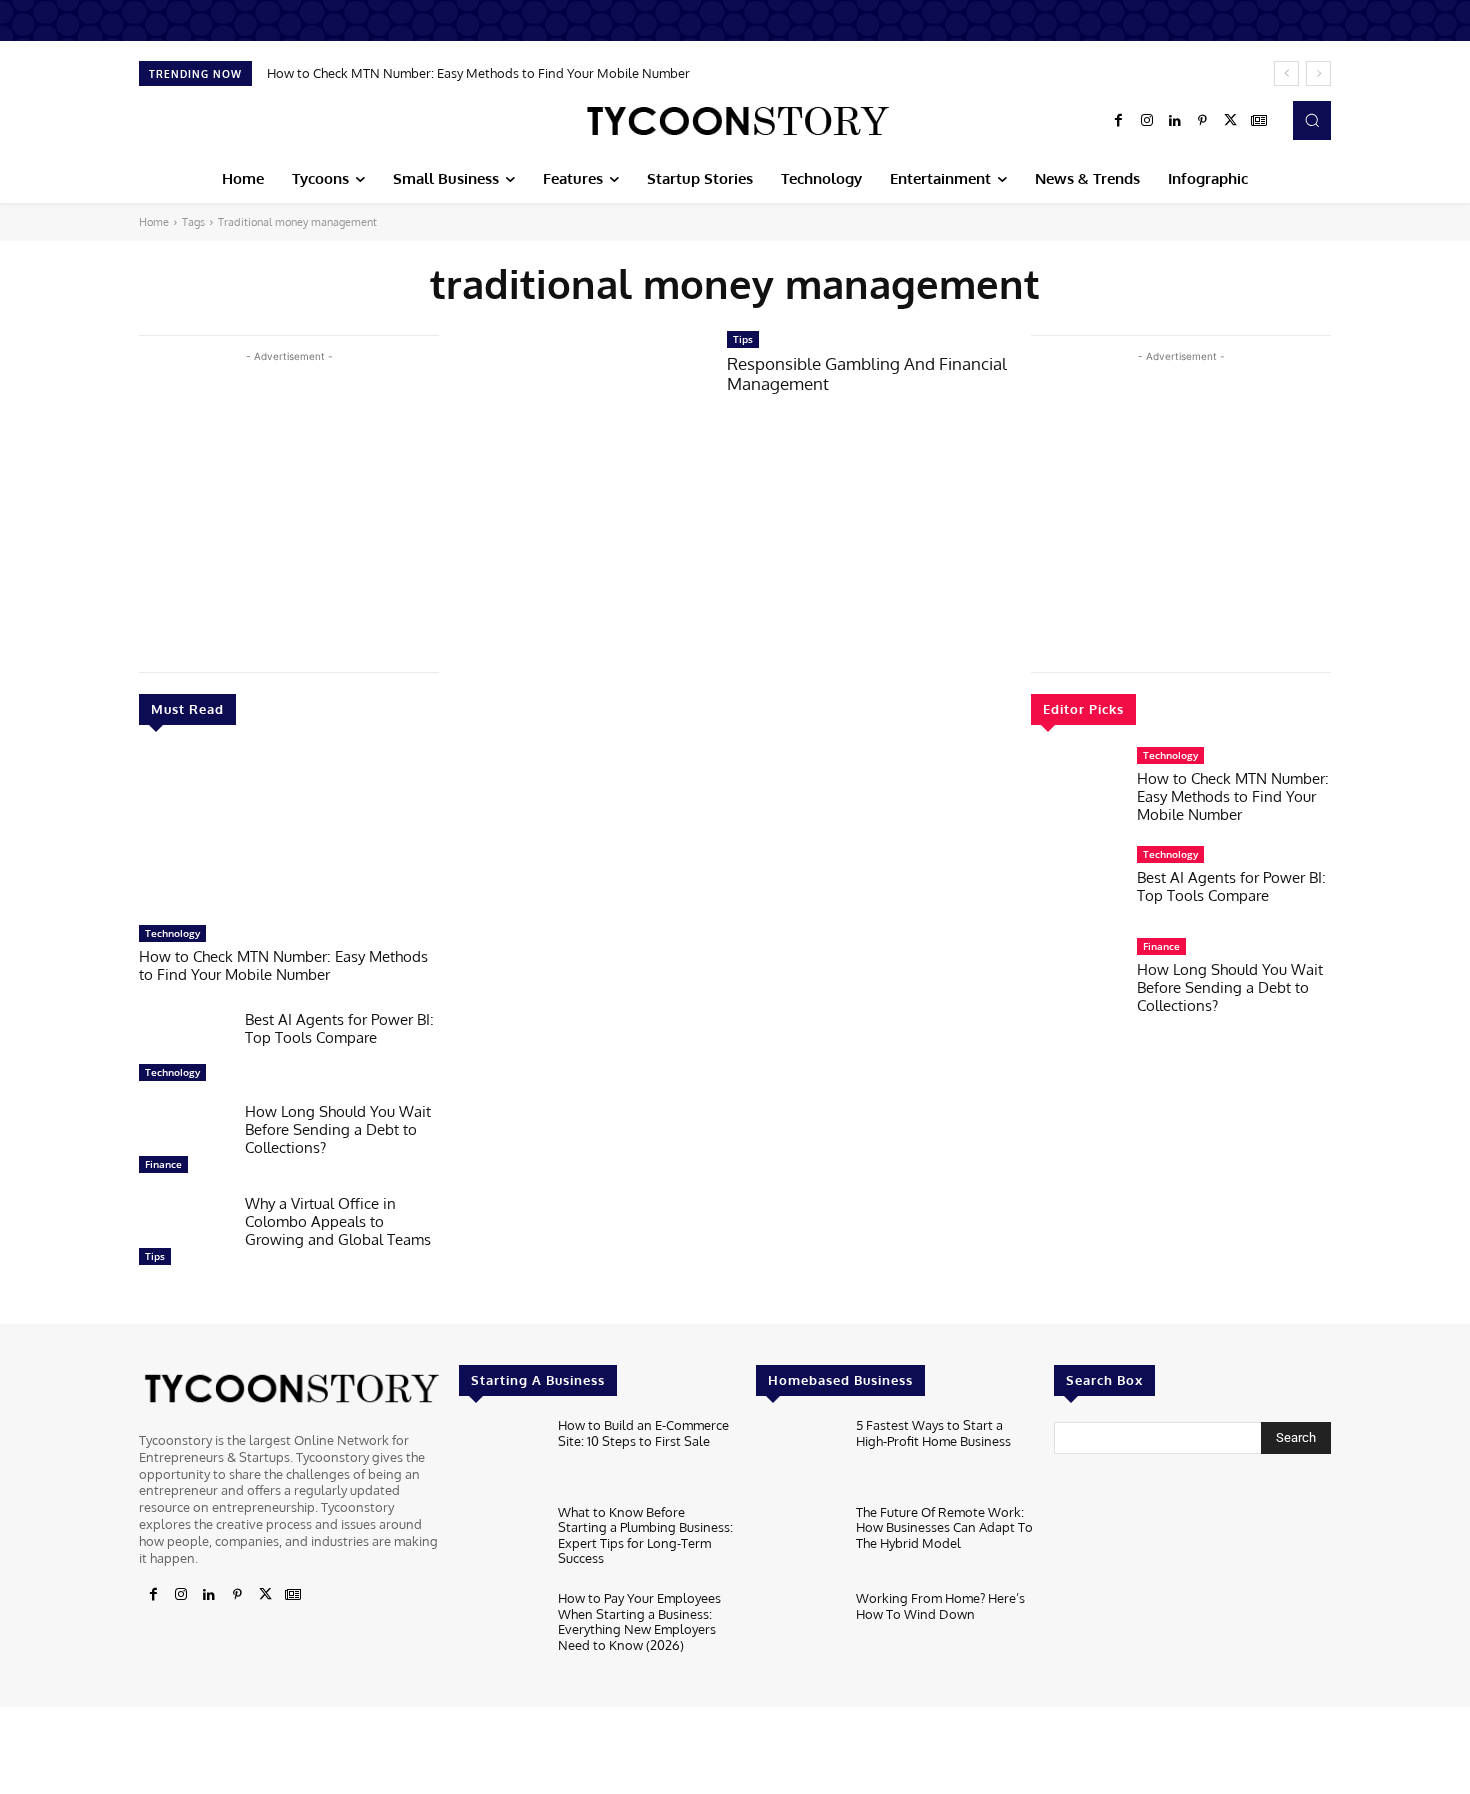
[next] (1318, 73)
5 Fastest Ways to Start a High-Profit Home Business (933, 1433)
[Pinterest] (1203, 121)
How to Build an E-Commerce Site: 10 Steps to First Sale (643, 1433)
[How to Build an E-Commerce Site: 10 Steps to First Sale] (500, 1455)
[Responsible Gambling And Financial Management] (583, 409)
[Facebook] (1119, 121)
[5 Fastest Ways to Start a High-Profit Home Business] (797, 1455)
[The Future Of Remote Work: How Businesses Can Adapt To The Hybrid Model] (797, 1542)
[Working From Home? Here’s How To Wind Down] (797, 1628)
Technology (172, 933)
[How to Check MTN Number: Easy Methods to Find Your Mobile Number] (289, 835)
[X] (1231, 121)
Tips (155, 1256)
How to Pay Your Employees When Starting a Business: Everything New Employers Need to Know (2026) (639, 1621)
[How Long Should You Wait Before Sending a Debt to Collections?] (184, 1143)
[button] (1312, 120)
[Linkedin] (1175, 121)
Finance (163, 1164)
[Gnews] (1259, 121)
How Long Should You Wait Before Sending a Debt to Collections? (338, 1129)
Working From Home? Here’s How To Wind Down (940, 1606)
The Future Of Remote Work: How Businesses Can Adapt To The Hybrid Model (944, 1527)
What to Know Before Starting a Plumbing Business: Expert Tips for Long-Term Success (645, 1535)
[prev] (1286, 73)
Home (154, 222)
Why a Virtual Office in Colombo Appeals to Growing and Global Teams (338, 1221)
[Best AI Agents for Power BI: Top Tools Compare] (184, 1051)
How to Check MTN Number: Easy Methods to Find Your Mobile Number (478, 73)
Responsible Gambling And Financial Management (867, 373)
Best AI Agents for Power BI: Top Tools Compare (339, 1028)
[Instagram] (1147, 121)
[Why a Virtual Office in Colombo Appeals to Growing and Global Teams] (184, 1235)
